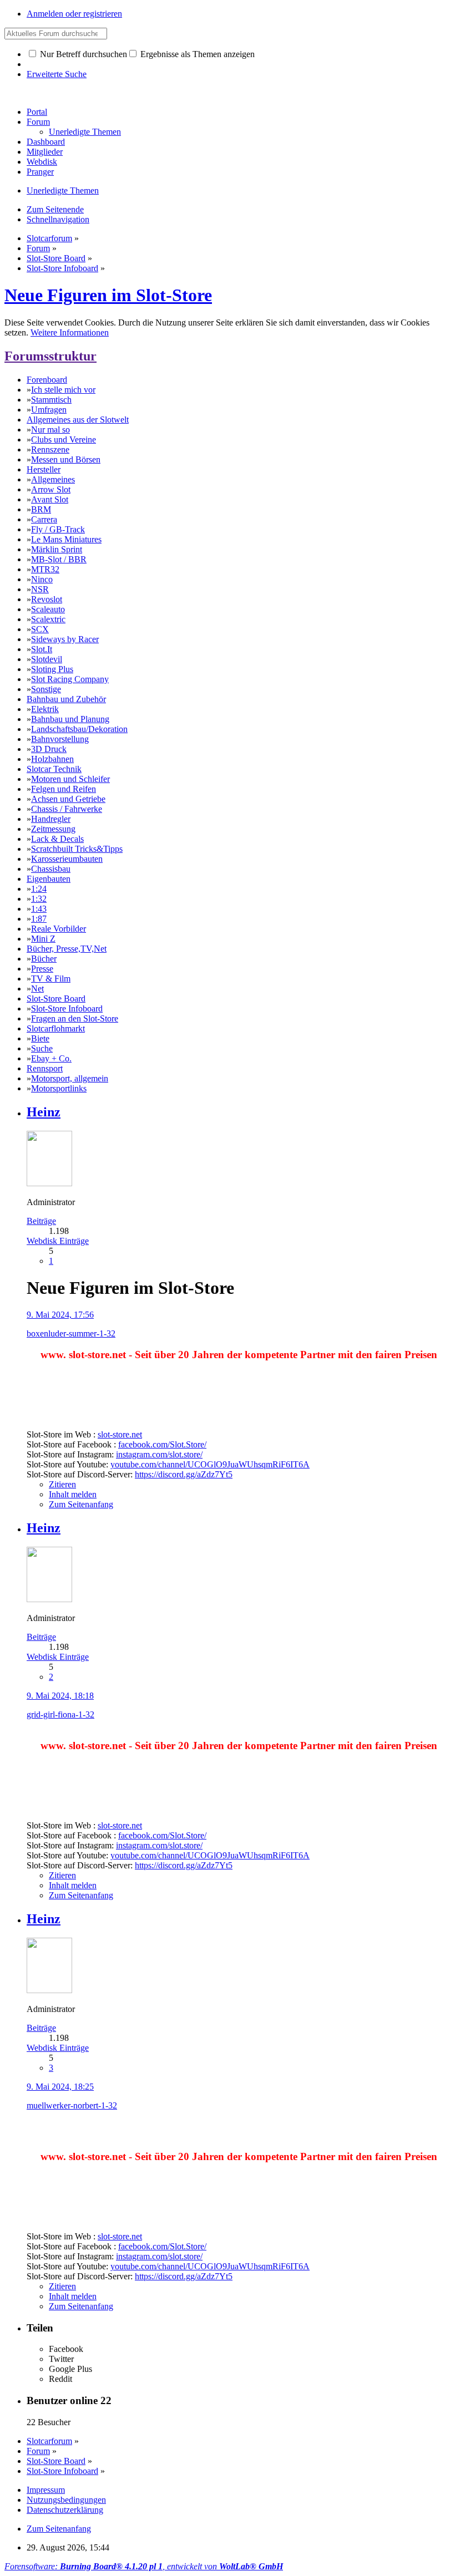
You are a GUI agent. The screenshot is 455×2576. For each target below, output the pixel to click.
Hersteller (44, 469)
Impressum (46, 2490)
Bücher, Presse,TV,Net (67, 949)
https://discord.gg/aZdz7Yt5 (184, 1474)
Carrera (44, 519)
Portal (37, 112)
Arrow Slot (51, 489)
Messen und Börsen (66, 459)
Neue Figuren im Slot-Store (108, 295)
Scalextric (48, 619)
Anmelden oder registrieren (74, 14)
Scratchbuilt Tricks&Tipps (77, 849)
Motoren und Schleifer (70, 779)
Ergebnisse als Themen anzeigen (196, 54)
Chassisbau (51, 869)
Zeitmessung (53, 829)
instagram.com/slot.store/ (159, 1454)
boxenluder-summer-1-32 (71, 1333)
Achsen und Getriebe (68, 799)
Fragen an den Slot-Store (75, 1018)
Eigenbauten (49, 879)
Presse (42, 969)
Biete (40, 1038)
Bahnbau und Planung (70, 719)
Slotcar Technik (54, 769)
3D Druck (49, 749)
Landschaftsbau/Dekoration (79, 729)
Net (37, 989)
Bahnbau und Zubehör (66, 699)
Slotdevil (47, 659)
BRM (41, 509)
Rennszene (50, 449)
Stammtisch (51, 400)
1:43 (39, 909)
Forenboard (47, 380)
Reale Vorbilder (59, 929)
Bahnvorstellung (60, 739)
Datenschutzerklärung (65, 2510)
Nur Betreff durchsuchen (82, 54)
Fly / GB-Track (58, 529)
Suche (42, 1048)
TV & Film (51, 979)
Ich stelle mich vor (63, 390)
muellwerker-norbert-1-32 (72, 2105)
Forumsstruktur (50, 356)
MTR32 (45, 569)
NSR (40, 589)
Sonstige (46, 689)
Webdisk (42, 162)
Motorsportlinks (59, 1088)
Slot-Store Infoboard (67, 1008)
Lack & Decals (57, 839)
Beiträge (41, 1221)
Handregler (51, 819)
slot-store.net (120, 1434)
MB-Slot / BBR (59, 559)
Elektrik (45, 709)
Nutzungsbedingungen (66, 2500)
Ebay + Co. (51, 1058)
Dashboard (46, 142)
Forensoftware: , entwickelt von (144, 2566)
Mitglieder (45, 152)
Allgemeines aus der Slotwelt (78, 420)
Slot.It (42, 649)
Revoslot (47, 599)
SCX (40, 629)
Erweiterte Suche (57, 74)
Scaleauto (48, 609)
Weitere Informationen (70, 332)
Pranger (40, 172)
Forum (38, 122)
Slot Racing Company (70, 679)
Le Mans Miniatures (66, 539)
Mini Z (43, 939)
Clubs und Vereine (64, 440)
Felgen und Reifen (64, 789)
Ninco (42, 579)
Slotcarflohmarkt (56, 1028)
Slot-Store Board (56, 999)
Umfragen (49, 410)
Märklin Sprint (57, 549)
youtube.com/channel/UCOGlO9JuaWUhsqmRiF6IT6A (210, 1464)
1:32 (39, 899)
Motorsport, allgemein (70, 1078)
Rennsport (45, 1068)
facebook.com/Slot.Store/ (162, 1444)
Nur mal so (50, 430)
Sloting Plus (52, 669)
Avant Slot (50, 499)
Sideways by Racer (65, 639)
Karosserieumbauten (67, 859)
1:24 (39, 889)
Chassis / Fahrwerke (67, 809)
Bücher (44, 959)
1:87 (39, 919)
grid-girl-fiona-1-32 (60, 1714)
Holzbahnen (52, 759)
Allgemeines (53, 479)
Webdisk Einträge (58, 1241)
